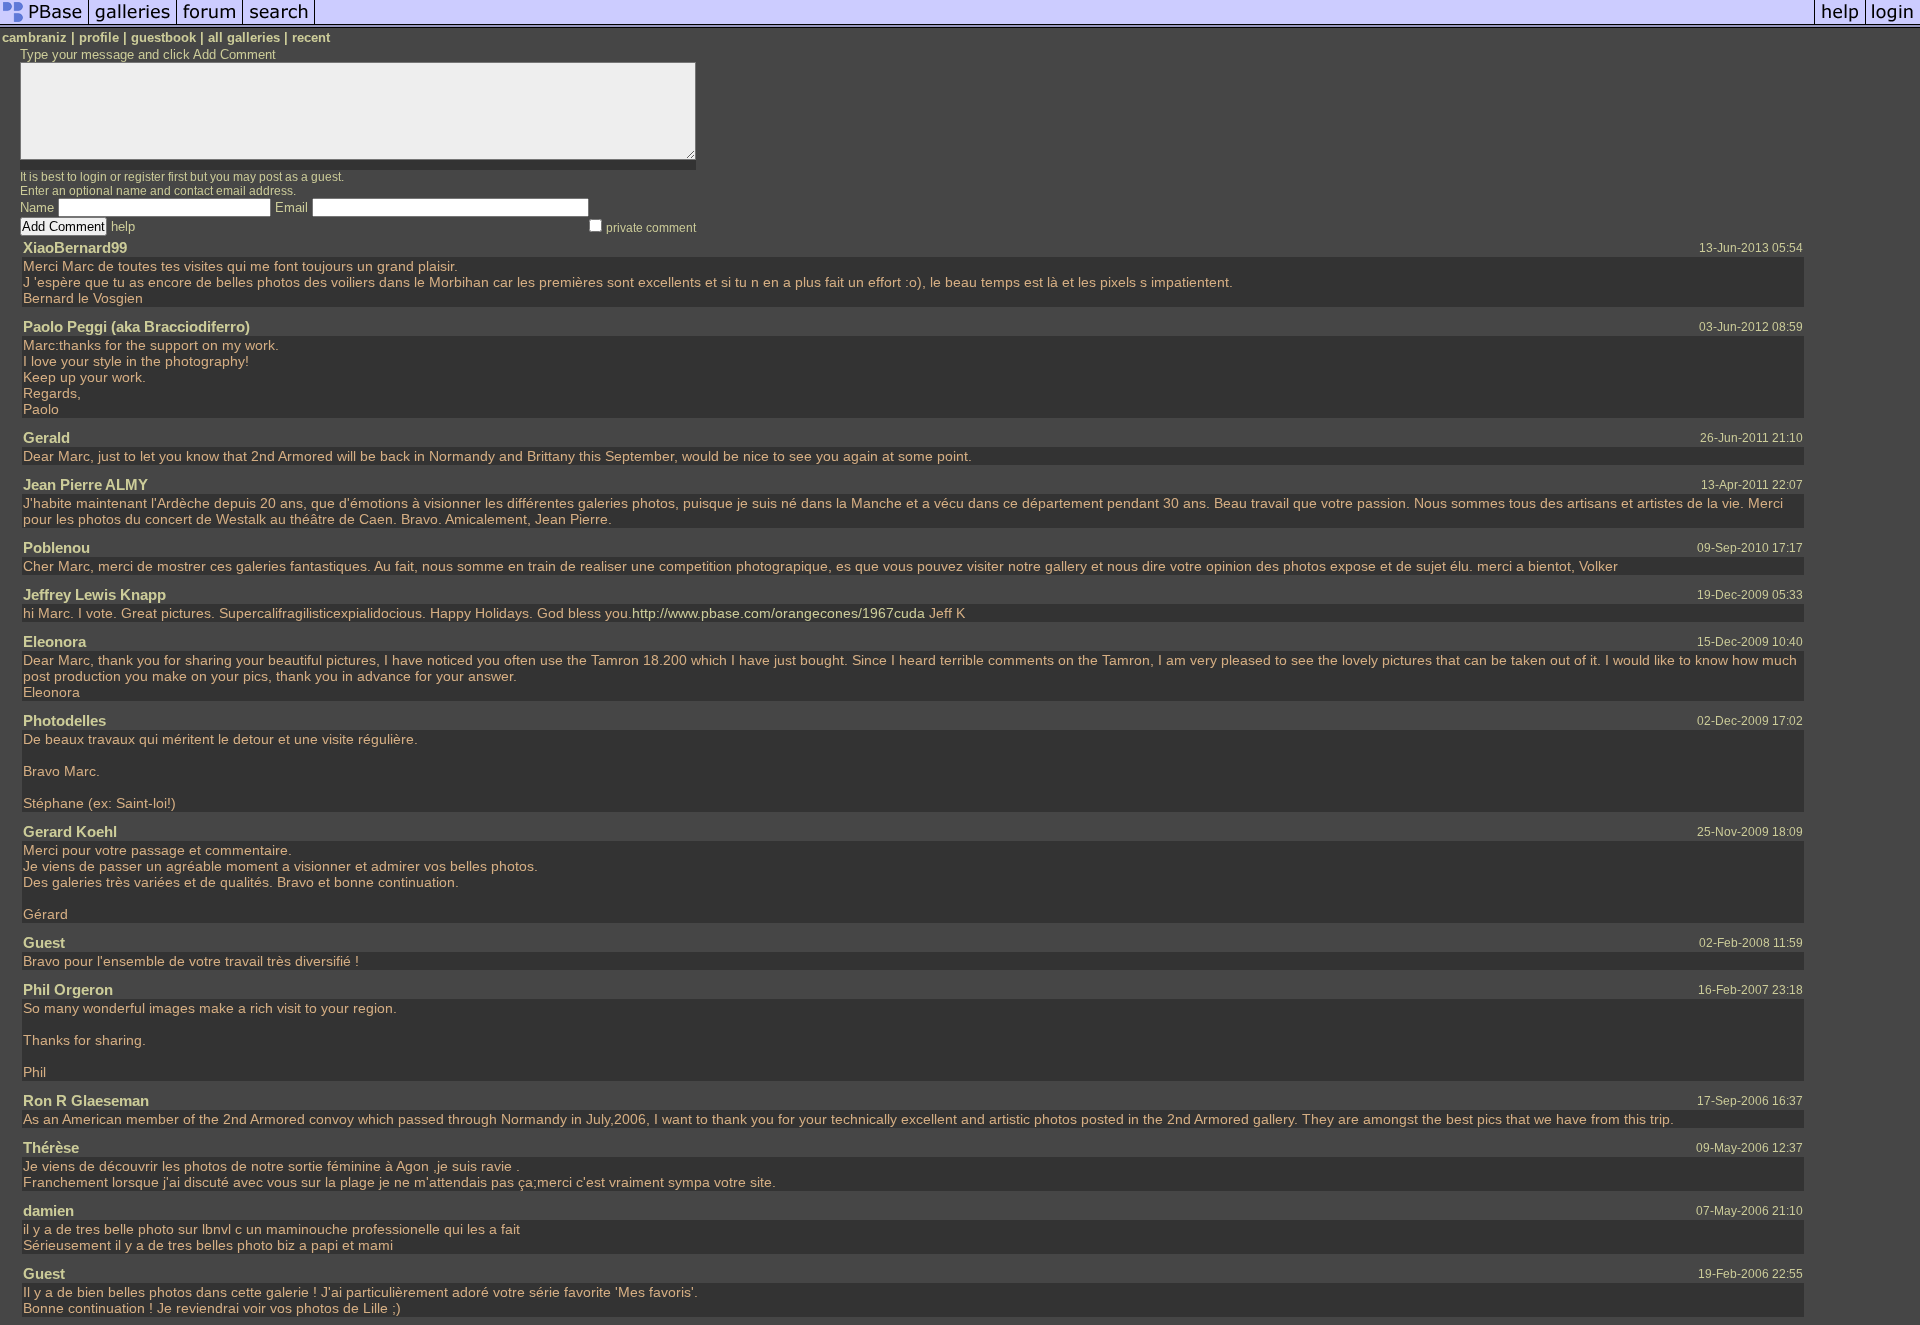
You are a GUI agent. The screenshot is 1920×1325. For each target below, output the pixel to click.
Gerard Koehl (70, 831)
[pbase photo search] (279, 23)
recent (311, 37)
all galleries (244, 37)
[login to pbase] (1893, 23)
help (123, 226)
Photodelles (64, 720)
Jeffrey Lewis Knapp (94, 594)
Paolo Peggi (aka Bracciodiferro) (136, 326)
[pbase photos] (44, 23)
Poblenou (56, 547)
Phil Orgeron (68, 989)
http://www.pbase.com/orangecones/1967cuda (778, 613)
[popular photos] (1064, 23)
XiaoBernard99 (75, 247)
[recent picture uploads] (133, 23)
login (93, 177)
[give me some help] (1840, 23)
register (144, 177)
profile (99, 37)
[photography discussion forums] (210, 23)
